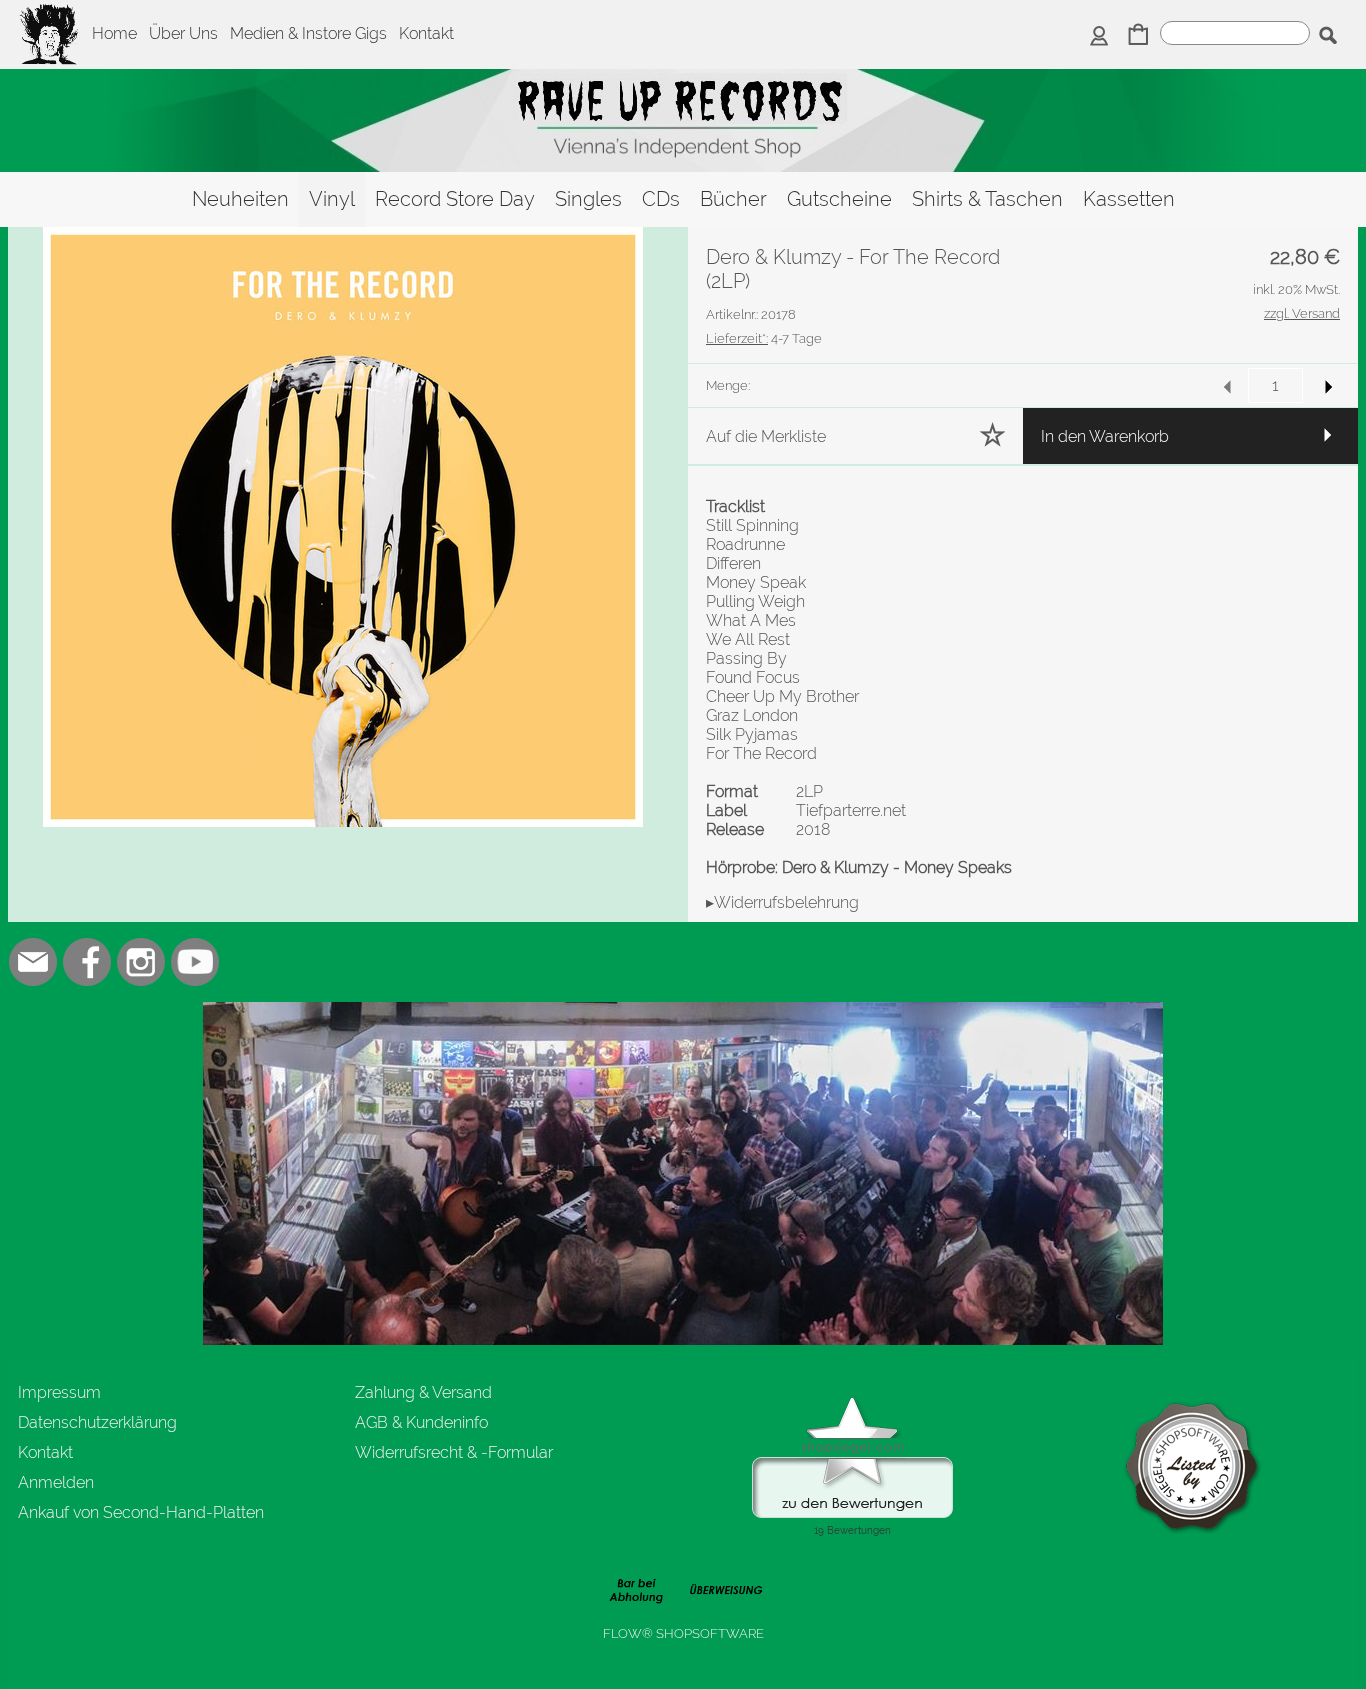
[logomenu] (50, 16)
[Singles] (588, 199)
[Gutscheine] (839, 199)
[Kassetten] (1129, 199)
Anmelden (56, 1482)
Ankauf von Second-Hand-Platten (141, 1512)
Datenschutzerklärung (97, 1422)
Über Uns (183, 34)
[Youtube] (195, 962)
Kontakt (426, 34)
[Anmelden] (1099, 36)
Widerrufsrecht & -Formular (454, 1452)
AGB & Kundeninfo (421, 1422)
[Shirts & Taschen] (987, 199)
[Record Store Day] (455, 199)
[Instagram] (141, 962)
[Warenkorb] (1138, 36)
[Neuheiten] (240, 199)
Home (114, 34)
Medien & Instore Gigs (308, 34)
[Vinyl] (332, 199)
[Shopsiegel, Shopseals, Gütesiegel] (852, 1402)
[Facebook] (87, 962)
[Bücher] (733, 199)
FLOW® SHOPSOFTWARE (683, 1633)
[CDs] (661, 199)
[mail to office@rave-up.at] (33, 962)
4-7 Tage (764, 338)
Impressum (59, 1392)
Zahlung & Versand (423, 1392)
